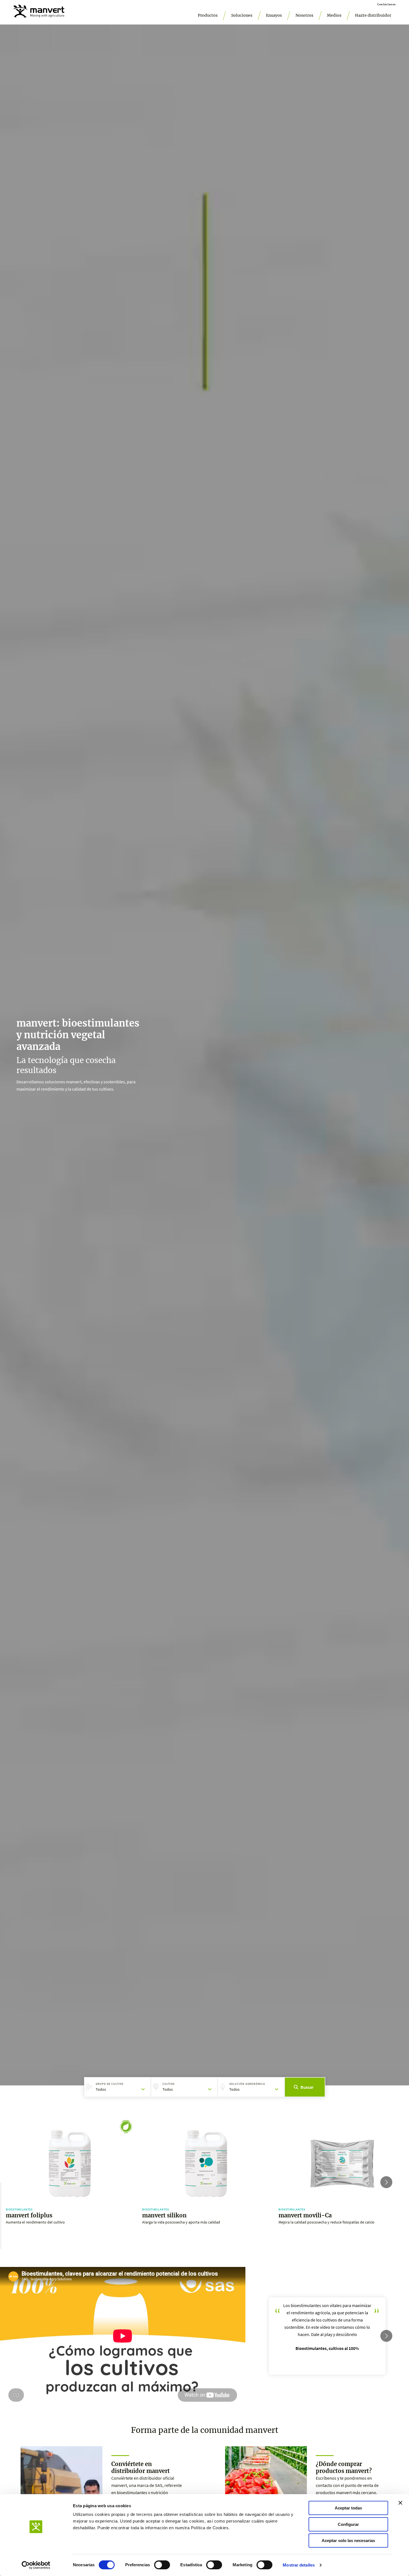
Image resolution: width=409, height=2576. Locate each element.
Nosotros (304, 15)
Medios (334, 15)
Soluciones (242, 15)
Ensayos (274, 15)
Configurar (348, 2524)
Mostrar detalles (299, 2565)
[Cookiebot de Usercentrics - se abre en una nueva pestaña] (36, 2565)
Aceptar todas (348, 2508)
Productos (208, 15)
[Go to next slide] (386, 2182)
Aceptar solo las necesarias (348, 2541)
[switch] (162, 2565)
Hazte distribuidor (373, 15)
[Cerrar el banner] (400, 2503)
